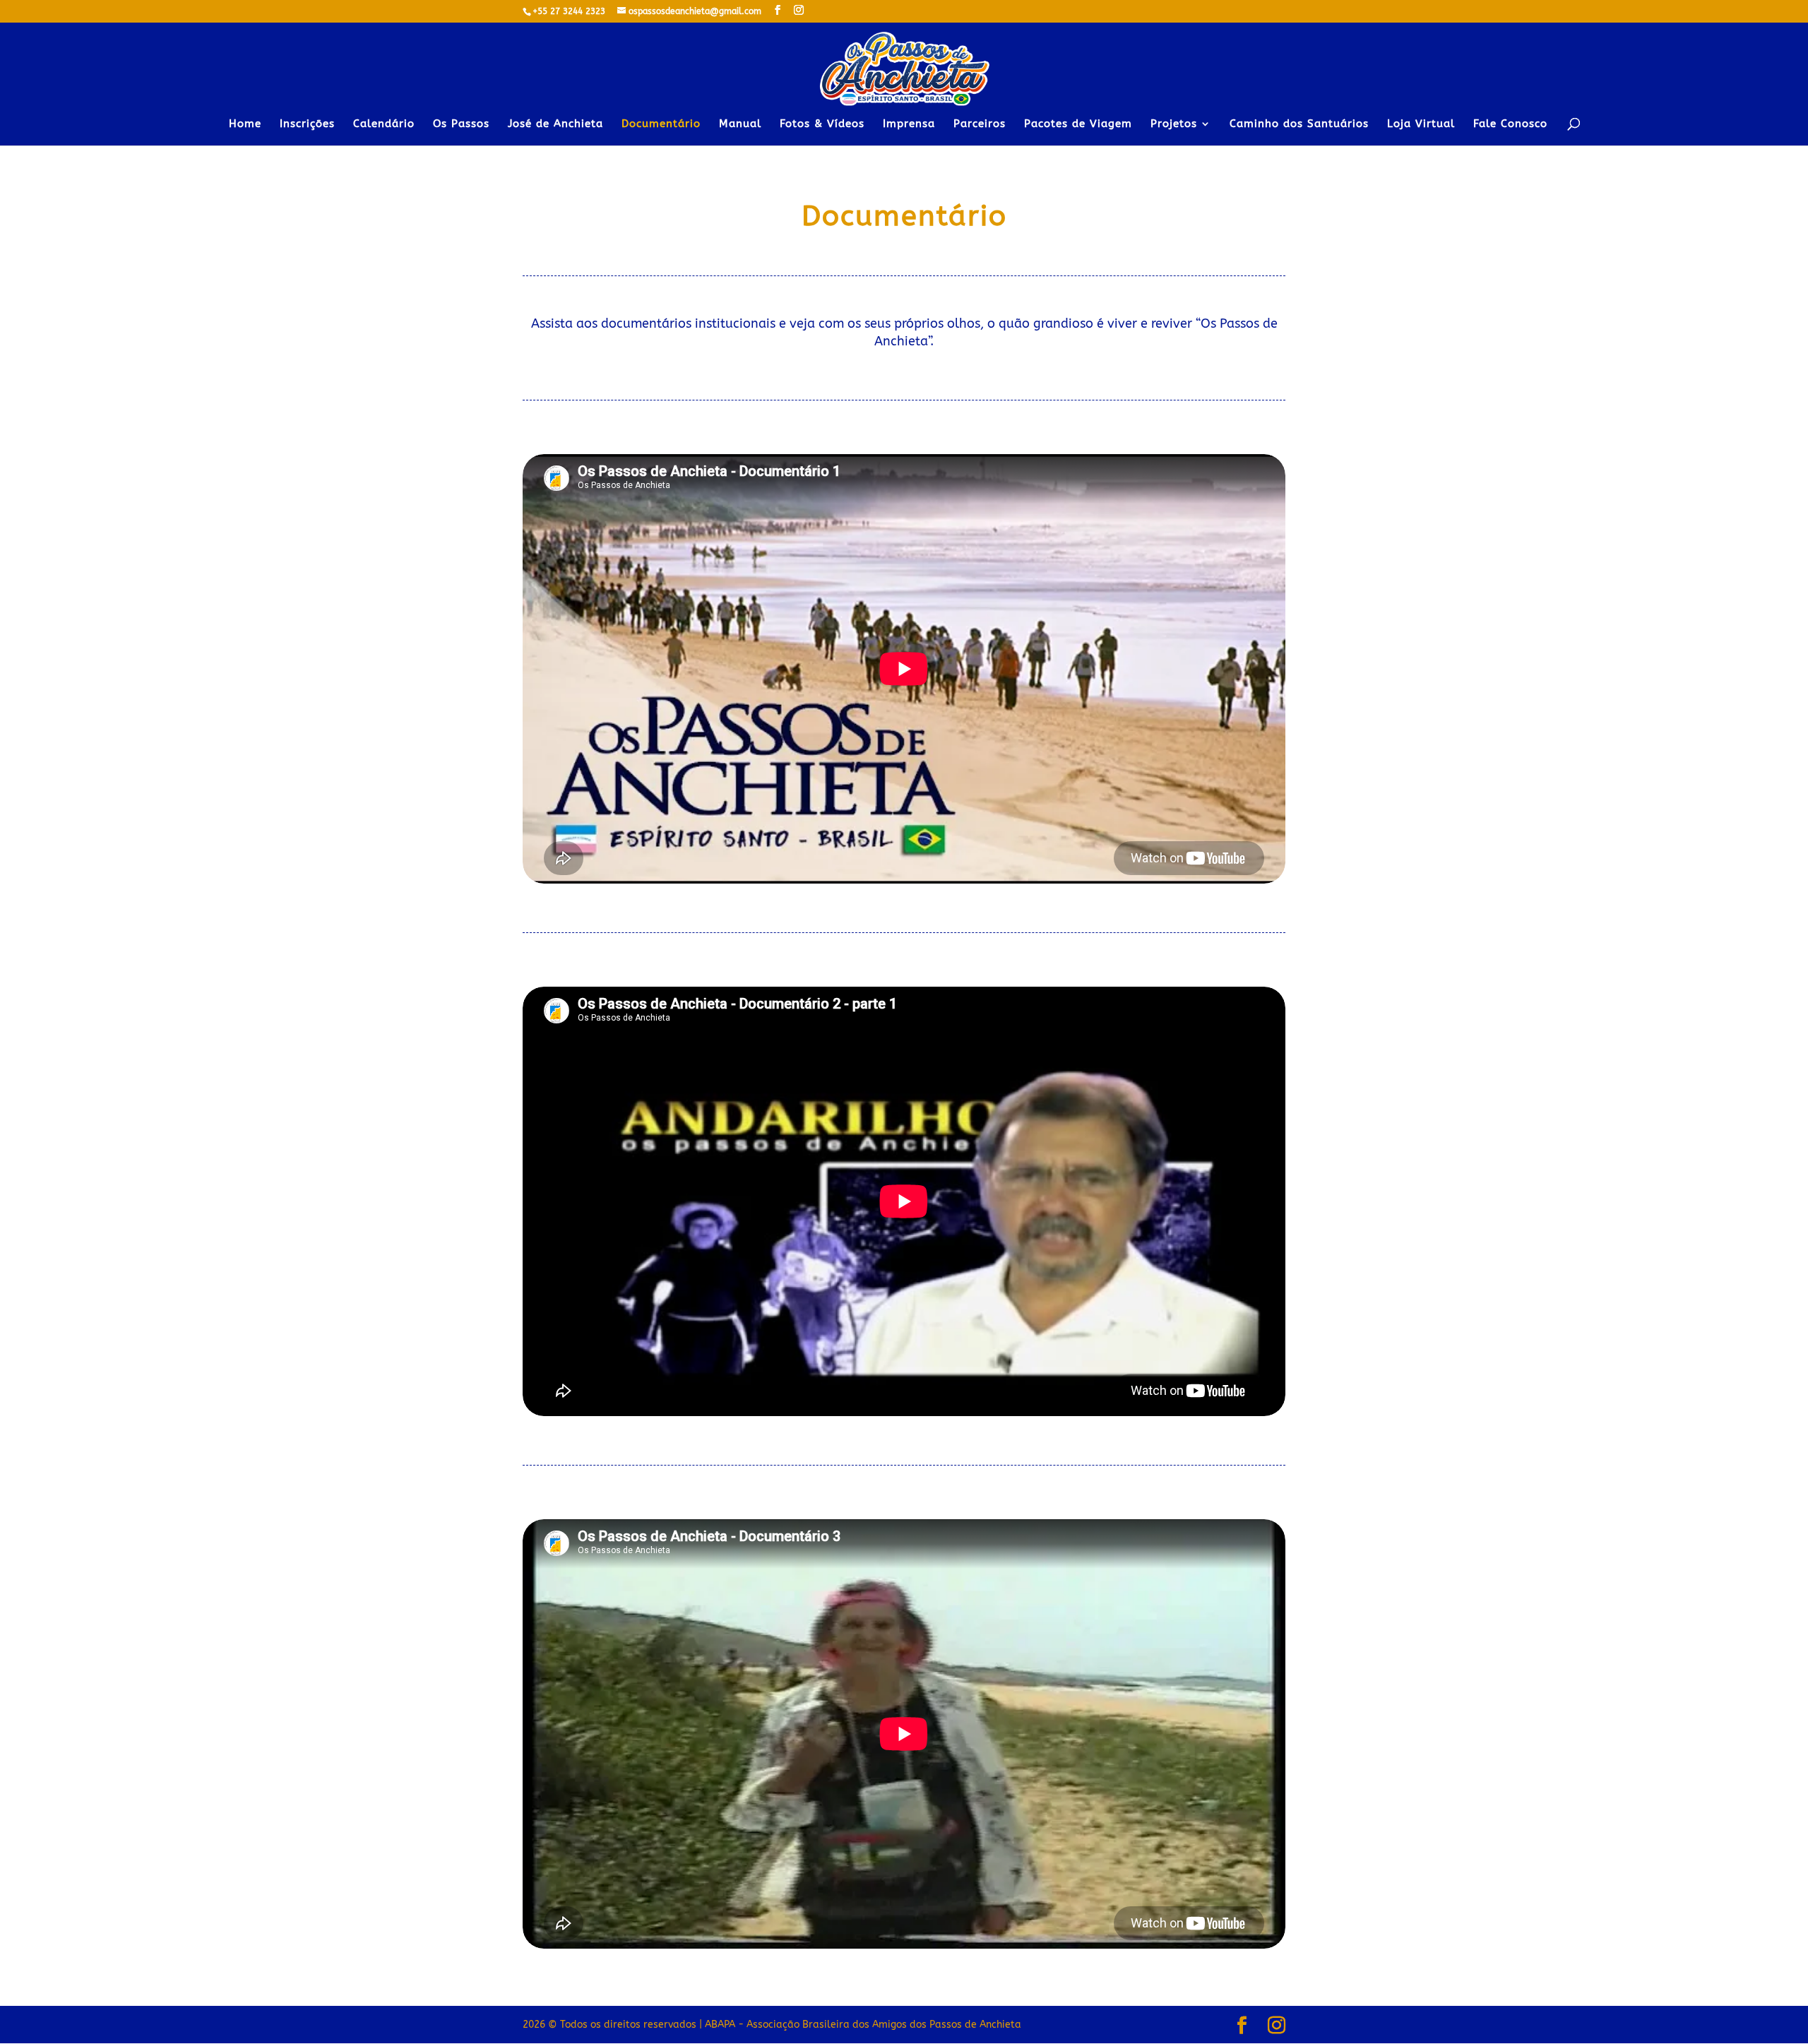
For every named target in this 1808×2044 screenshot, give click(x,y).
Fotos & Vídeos (822, 124)
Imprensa (909, 124)
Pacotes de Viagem (1078, 124)
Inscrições (307, 124)
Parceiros (980, 124)
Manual (740, 124)
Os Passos (461, 124)
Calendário (384, 124)
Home (245, 124)
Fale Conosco (1510, 124)
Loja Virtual (1421, 124)
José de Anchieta (555, 124)
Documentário (661, 124)
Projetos (1174, 124)
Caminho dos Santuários (1299, 124)
